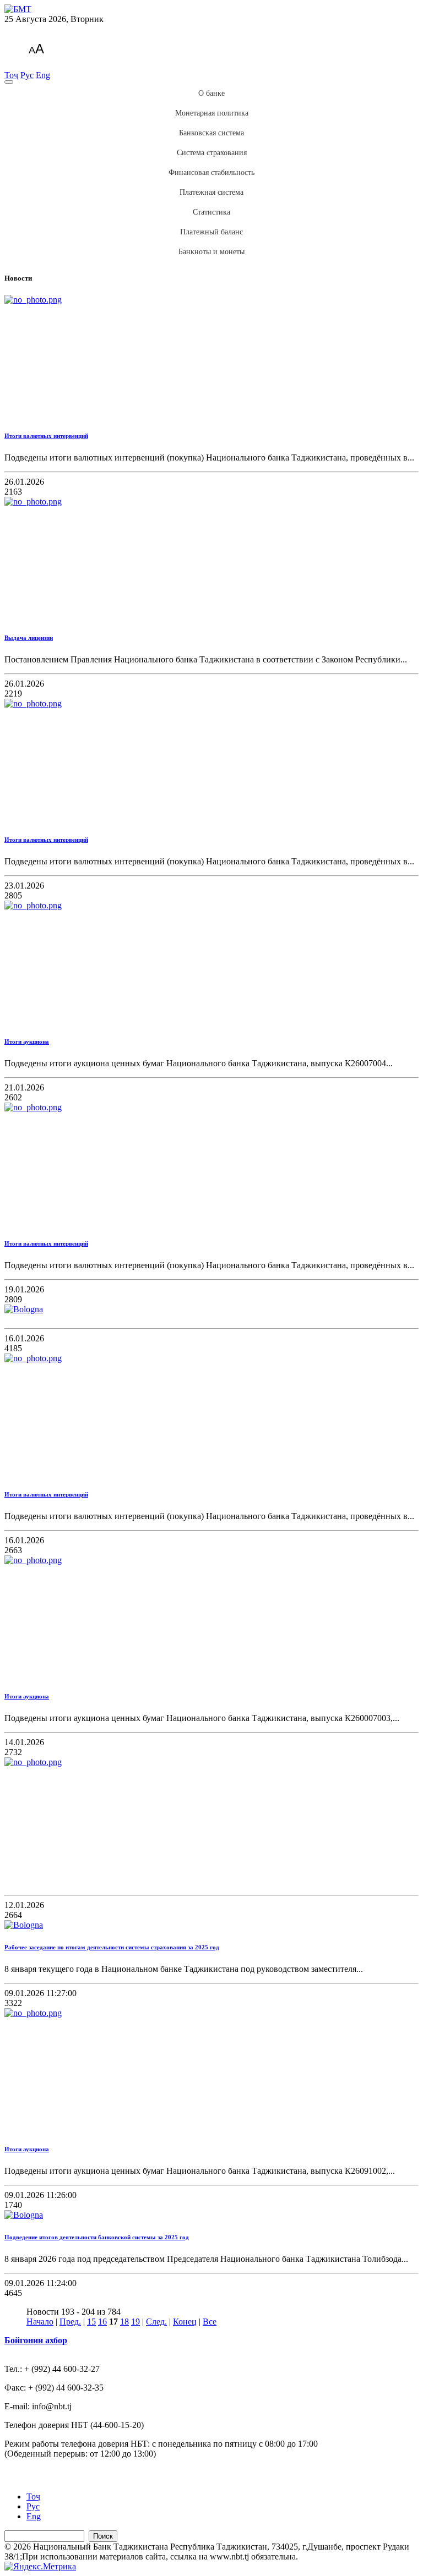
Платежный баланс (211, 232)
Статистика (211, 212)
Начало (40, 2322)
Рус (27, 75)
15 (91, 2322)
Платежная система (211, 192)
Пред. (70, 2322)
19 (135, 2322)
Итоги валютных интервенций (46, 436)
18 (124, 2322)
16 (102, 2322)
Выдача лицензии (29, 638)
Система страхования (212, 153)
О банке (211, 93)
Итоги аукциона (27, 1042)
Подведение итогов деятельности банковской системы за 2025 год (97, 2237)
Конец (185, 2322)
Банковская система (211, 133)
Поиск (103, 2536)
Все (210, 2322)
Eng (43, 75)
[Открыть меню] (9, 82)
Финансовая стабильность (211, 172)
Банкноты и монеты (211, 252)
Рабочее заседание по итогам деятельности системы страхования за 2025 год (112, 1947)
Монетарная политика (212, 113)
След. (156, 2322)
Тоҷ (11, 75)
